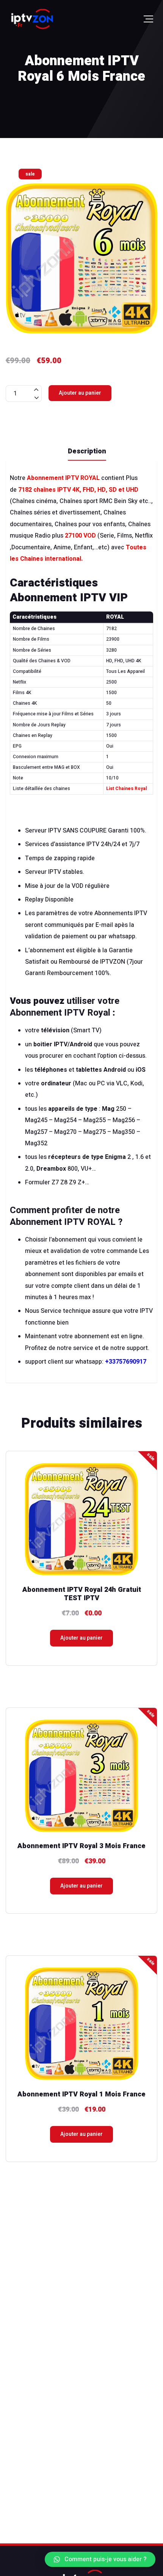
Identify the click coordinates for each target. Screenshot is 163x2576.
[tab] (87, 451)
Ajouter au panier (80, 393)
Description (87, 451)
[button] (100, 2559)
